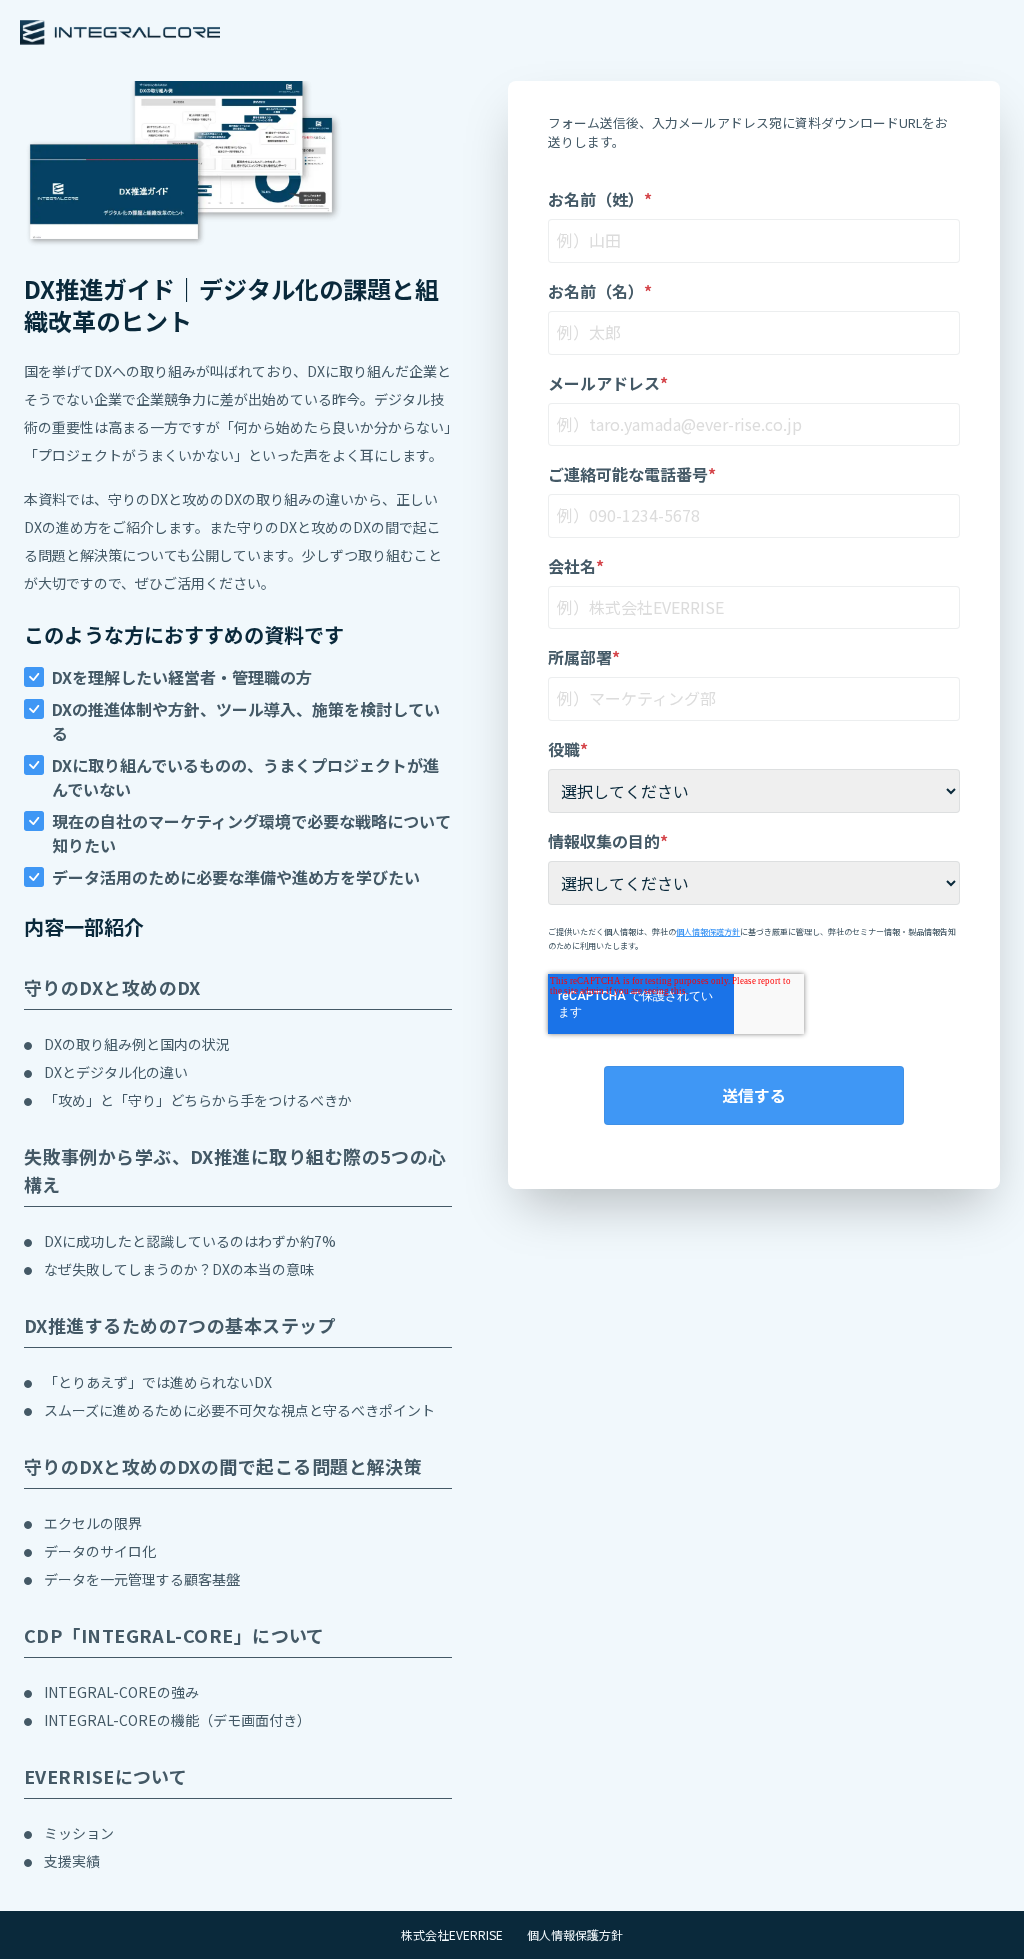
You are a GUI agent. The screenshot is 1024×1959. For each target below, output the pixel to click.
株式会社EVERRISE (452, 1935)
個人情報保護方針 (708, 931)
